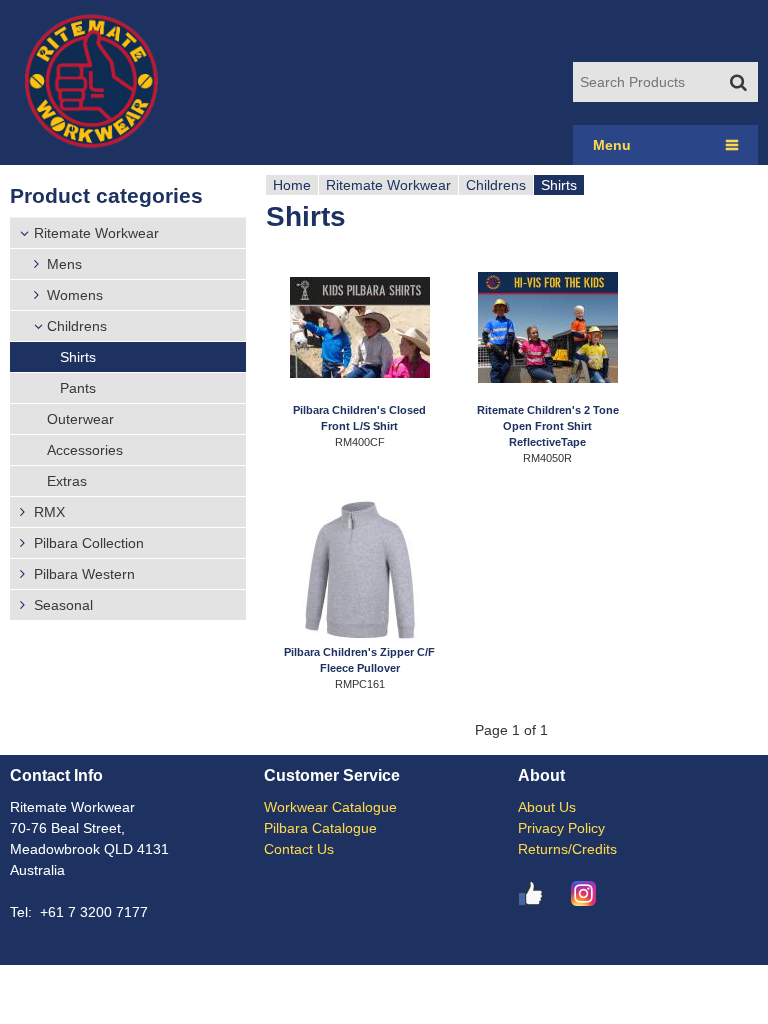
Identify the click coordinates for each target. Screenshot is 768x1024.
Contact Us (299, 849)
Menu (612, 145)
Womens (75, 295)
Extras (67, 481)
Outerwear (80, 419)
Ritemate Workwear (96, 233)
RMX (49, 512)
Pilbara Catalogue (320, 828)
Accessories (85, 450)
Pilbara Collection (89, 543)
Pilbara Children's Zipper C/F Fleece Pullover (359, 660)
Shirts (78, 357)
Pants (78, 388)
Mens (64, 264)
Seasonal (63, 605)
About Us (547, 807)
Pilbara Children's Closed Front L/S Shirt (359, 418)
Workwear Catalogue (330, 807)
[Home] (91, 82)
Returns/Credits (567, 849)
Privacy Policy (561, 828)
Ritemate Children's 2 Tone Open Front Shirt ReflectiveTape (548, 419)
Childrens (77, 326)
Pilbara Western (84, 574)
